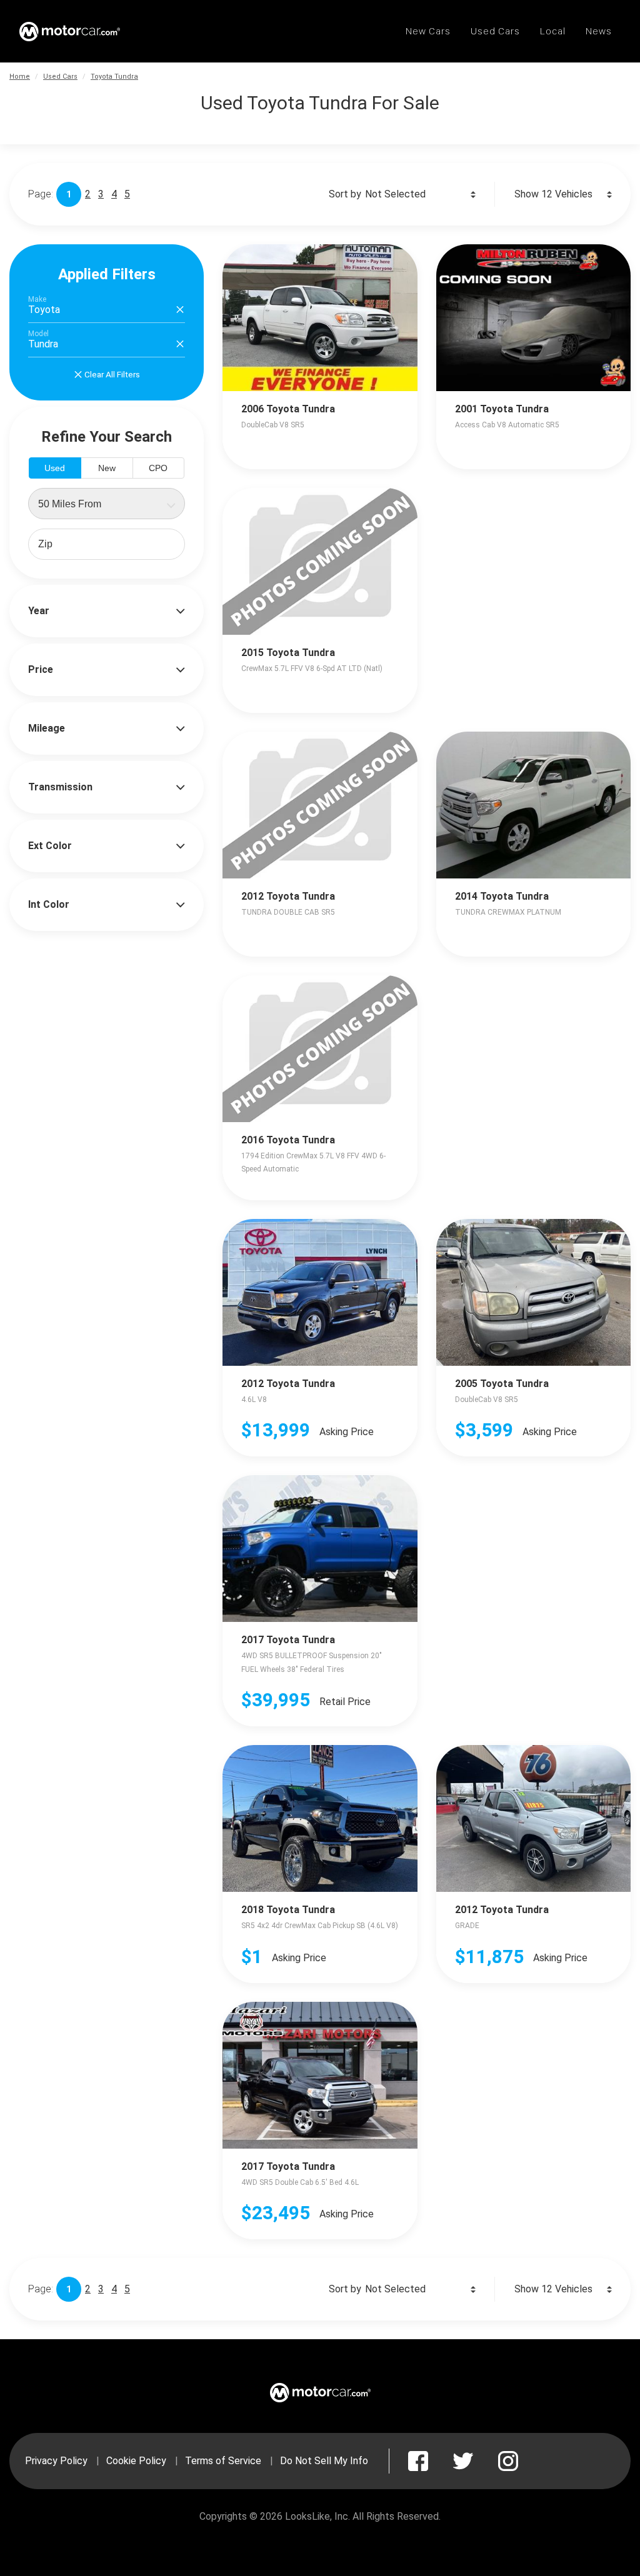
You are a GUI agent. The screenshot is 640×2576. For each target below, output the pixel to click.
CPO (158, 468)
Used (55, 468)
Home (20, 77)
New (107, 468)
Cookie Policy (136, 2461)
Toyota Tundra (114, 77)
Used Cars (60, 77)
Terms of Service (223, 2461)
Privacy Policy (56, 2461)
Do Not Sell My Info (324, 2461)
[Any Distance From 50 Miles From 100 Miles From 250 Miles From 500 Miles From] (107, 504)
